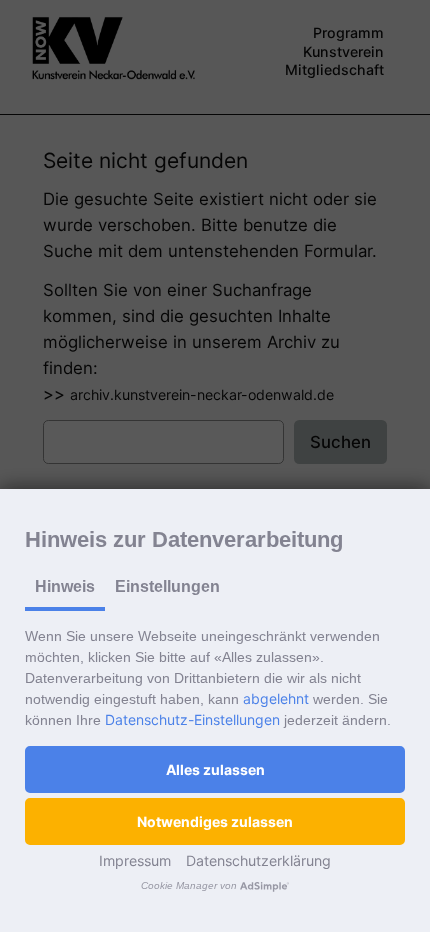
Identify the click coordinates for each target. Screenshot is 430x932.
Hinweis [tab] (65, 586)
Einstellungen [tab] (167, 586)
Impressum (135, 860)
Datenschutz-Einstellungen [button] (192, 719)
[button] (215, 769)
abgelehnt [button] (276, 698)
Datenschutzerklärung (258, 860)
